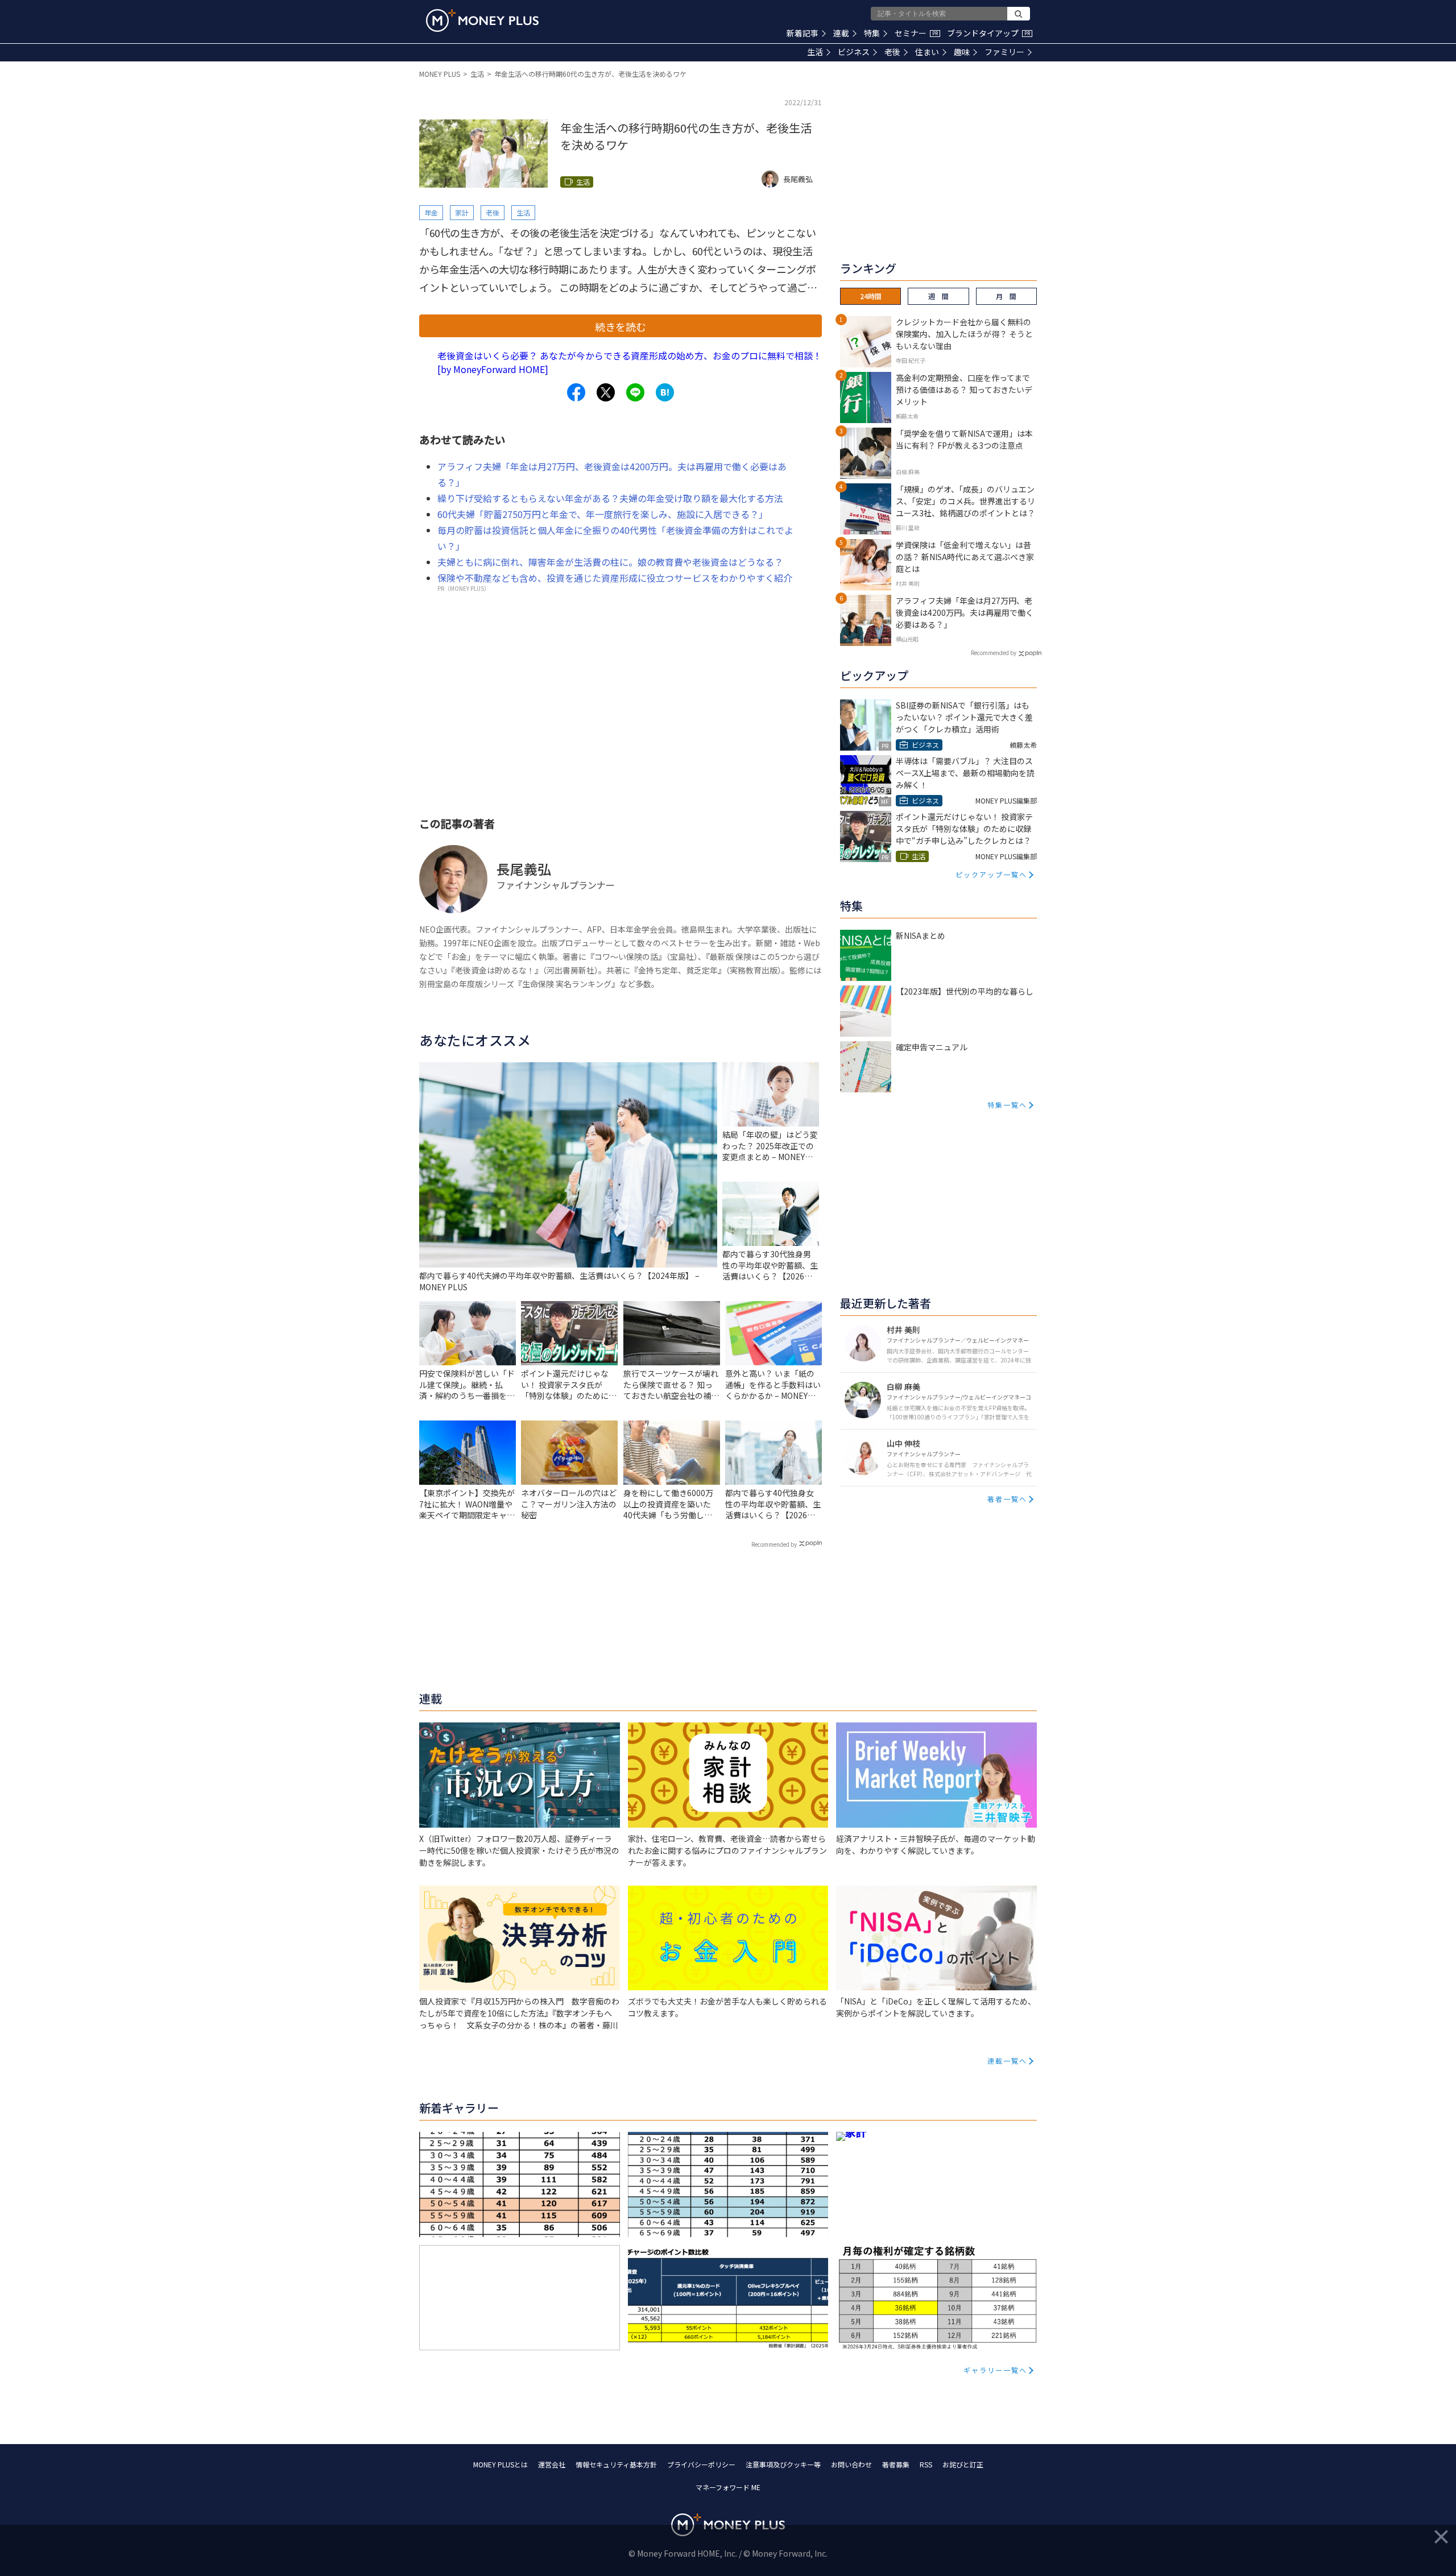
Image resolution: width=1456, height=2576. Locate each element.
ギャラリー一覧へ (995, 2370)
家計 (462, 212)
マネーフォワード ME (728, 2487)
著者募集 (896, 2464)
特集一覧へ (1007, 1105)
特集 (872, 33)
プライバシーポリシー (701, 2464)
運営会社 (552, 2464)
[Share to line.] (635, 392)
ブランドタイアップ (988, 33)
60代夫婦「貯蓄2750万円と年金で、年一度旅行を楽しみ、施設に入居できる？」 (603, 514)
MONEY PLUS (440, 74)
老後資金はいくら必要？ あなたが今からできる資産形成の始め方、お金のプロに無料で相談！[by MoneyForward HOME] (630, 362)
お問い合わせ (851, 2464)
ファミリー (1004, 52)
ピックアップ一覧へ (991, 874)
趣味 (962, 52)
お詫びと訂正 (963, 2464)
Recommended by (774, 1544)
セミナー (916, 33)
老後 (892, 52)
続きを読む (621, 326)
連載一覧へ (1007, 2061)
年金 (431, 212)
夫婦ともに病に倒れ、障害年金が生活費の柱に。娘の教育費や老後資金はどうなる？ (610, 562)
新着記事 (803, 33)
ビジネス (854, 52)
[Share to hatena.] (665, 392)
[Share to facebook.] (576, 392)
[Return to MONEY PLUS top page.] (482, 20)
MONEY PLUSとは (500, 2464)
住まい (927, 52)
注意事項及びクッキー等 (783, 2464)
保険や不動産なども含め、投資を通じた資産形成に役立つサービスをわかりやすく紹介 (615, 578)
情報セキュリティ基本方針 (616, 2464)
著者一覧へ (1007, 1499)
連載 (841, 33)
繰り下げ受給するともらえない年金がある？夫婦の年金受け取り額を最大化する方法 (610, 498)
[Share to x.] (606, 392)
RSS (926, 2464)
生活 (815, 52)
